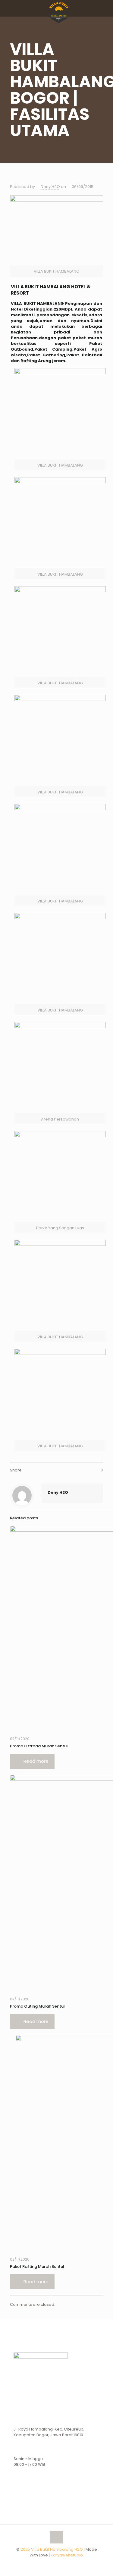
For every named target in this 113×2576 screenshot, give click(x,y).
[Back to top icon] (57, 2537)
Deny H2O (50, 187)
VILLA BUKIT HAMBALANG (37, 303)
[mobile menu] (105, 9)
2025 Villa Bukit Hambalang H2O (52, 2549)
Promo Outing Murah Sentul (37, 2006)
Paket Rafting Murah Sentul (37, 2267)
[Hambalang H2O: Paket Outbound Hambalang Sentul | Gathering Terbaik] (59, 8)
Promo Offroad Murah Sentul (39, 1746)
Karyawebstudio (67, 2555)
